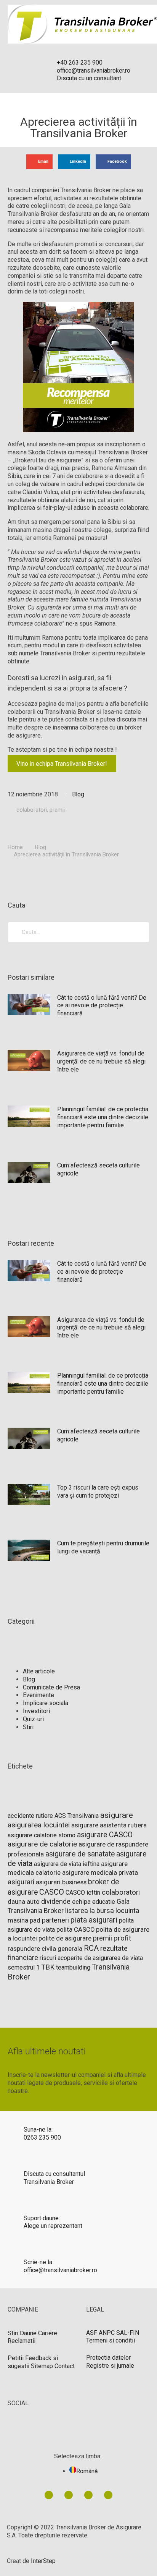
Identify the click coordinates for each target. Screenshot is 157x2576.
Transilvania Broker (49, 2182)
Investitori (36, 1711)
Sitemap (42, 2366)
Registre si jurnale (110, 2366)
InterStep (43, 2561)
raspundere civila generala (45, 1949)
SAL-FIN (128, 2333)
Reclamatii (22, 2341)
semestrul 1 (24, 1967)
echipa (81, 1902)
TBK (48, 1967)
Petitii (16, 2358)
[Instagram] (108, 2495)
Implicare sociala (46, 1703)
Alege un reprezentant (53, 2226)
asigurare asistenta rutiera (109, 1825)
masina (18, 1920)
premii (57, 810)
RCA (91, 1948)
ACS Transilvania (77, 1816)
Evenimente (38, 1695)
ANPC (107, 2333)
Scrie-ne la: (38, 2262)
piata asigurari (94, 1920)
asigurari (21, 1882)
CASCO (52, 1892)
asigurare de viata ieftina (67, 1864)
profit (122, 1938)
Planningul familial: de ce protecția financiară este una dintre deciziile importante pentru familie (103, 1117)
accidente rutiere (30, 1816)
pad (35, 1920)
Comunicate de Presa (51, 1687)
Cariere (48, 2333)
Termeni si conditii (111, 2340)
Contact (65, 2366)
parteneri (55, 1920)
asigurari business (61, 1882)
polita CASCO (75, 1930)
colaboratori (32, 810)
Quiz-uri (33, 1719)
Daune (28, 2333)
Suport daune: (42, 2218)
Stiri (28, 1727)
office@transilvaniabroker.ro (60, 2270)
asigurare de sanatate (80, 1854)
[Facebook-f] (69, 2495)
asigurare (117, 1815)
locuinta (127, 1911)
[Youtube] (88, 2495)
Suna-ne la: (38, 2129)
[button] (39, 162)
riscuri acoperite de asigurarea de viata (91, 1958)
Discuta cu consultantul (54, 2174)
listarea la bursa (90, 1911)
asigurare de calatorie (42, 1844)
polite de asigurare (65, 1938)
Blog (78, 794)
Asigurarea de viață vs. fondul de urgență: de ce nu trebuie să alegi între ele (101, 1061)
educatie (104, 1902)
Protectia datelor (108, 2358)
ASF (92, 2333)
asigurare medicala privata (100, 1872)
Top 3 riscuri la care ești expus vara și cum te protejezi (98, 1491)
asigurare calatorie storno (42, 1835)
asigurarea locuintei (39, 1825)
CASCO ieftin (83, 1893)
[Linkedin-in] (49, 2495)
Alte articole (39, 1671)
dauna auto (24, 1902)
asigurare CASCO (105, 1835)
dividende (56, 1901)
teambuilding (73, 1967)
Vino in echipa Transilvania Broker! (62, 763)
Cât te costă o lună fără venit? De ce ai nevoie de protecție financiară (102, 1006)
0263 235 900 (42, 2137)
